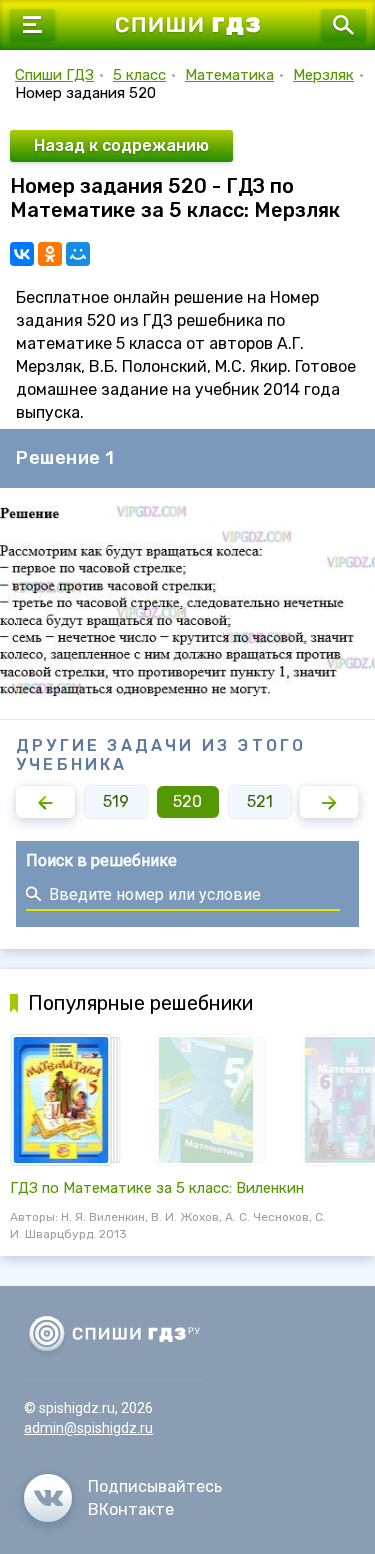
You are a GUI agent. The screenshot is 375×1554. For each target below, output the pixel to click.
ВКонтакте (131, 1509)
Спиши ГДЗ (54, 75)
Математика (229, 75)
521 (260, 801)
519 (116, 801)
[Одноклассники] (50, 254)
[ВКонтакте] (22, 254)
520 (187, 801)
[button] (45, 802)
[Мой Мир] (78, 254)
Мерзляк (323, 75)
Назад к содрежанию (121, 145)
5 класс (139, 75)
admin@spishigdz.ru (88, 1428)
